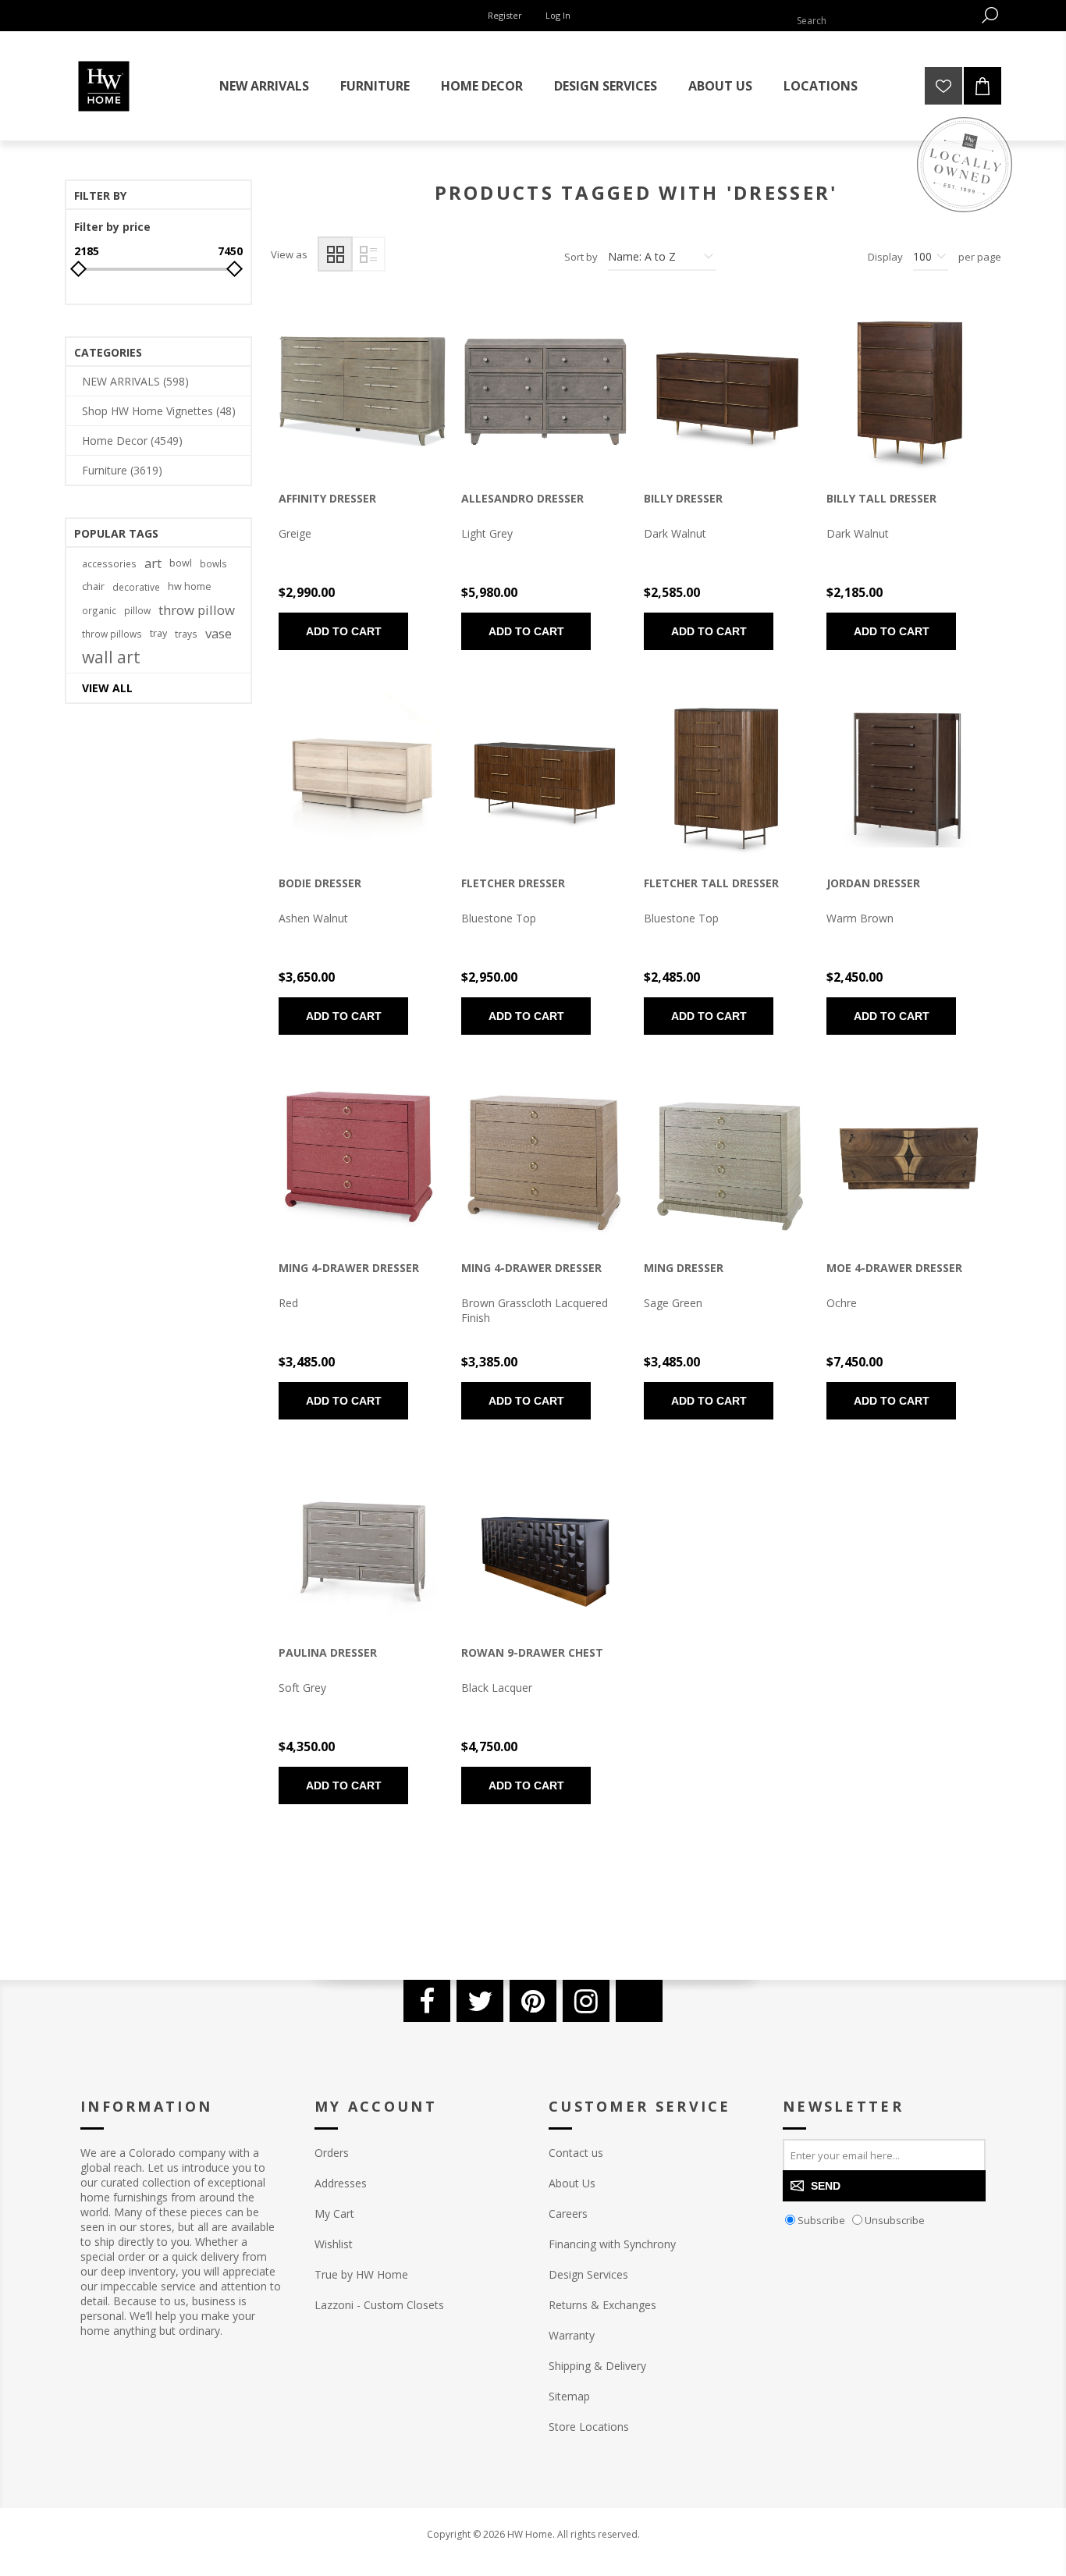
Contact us (576, 2153)
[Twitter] (480, 2001)
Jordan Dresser (873, 883)
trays (186, 634)
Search (990, 15)
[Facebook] (427, 2001)
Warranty (572, 2335)
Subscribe (821, 2220)
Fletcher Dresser (513, 883)
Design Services (588, 2274)
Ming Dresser (684, 1268)
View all (107, 688)
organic (99, 610)
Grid (335, 254)
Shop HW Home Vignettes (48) (159, 411)
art (153, 563)
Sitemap (569, 2396)
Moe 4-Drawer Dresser (894, 1268)
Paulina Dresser (328, 1652)
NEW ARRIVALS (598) (135, 381)
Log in (558, 15)
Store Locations (589, 2427)
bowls (213, 563)
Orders (332, 2153)
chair (93, 586)
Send (826, 2186)
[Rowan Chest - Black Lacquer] (545, 1546)
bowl (181, 563)
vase (219, 633)
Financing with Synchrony (612, 2244)
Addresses (341, 2183)
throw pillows (112, 634)
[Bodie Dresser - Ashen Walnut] (362, 776)
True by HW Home (361, 2274)
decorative (136, 587)
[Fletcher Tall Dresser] (727, 776)
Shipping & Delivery (597, 2366)
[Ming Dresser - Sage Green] (727, 1161)
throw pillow (197, 610)
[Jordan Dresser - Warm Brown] (910, 776)
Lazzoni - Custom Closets (379, 2305)
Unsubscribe (895, 2220)
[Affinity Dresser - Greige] (362, 392)
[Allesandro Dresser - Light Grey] (545, 392)
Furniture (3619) (122, 470)
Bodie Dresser (320, 883)
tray (158, 633)
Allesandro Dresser (522, 498)
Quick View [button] (336, 396)
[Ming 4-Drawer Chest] (545, 1161)
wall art (111, 657)
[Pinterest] (533, 2001)
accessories (109, 563)
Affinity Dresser (327, 498)
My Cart (334, 2214)
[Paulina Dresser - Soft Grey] (362, 1546)
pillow (137, 610)
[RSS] (639, 2001)
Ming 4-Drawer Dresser (349, 1268)
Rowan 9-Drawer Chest (532, 1652)
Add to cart (344, 631)
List (368, 254)
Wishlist (334, 2244)
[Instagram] (586, 2001)
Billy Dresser (683, 498)
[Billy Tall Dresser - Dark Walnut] (910, 392)
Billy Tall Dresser (881, 498)
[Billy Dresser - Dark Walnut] (727, 392)
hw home (190, 586)
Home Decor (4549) (132, 441)
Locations (821, 86)
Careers (568, 2214)
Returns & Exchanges (602, 2305)
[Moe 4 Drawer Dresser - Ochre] (910, 1161)
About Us (572, 2183)
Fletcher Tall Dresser (711, 883)
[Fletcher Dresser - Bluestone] (545, 776)
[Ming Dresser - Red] (362, 1161)
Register (505, 15)
